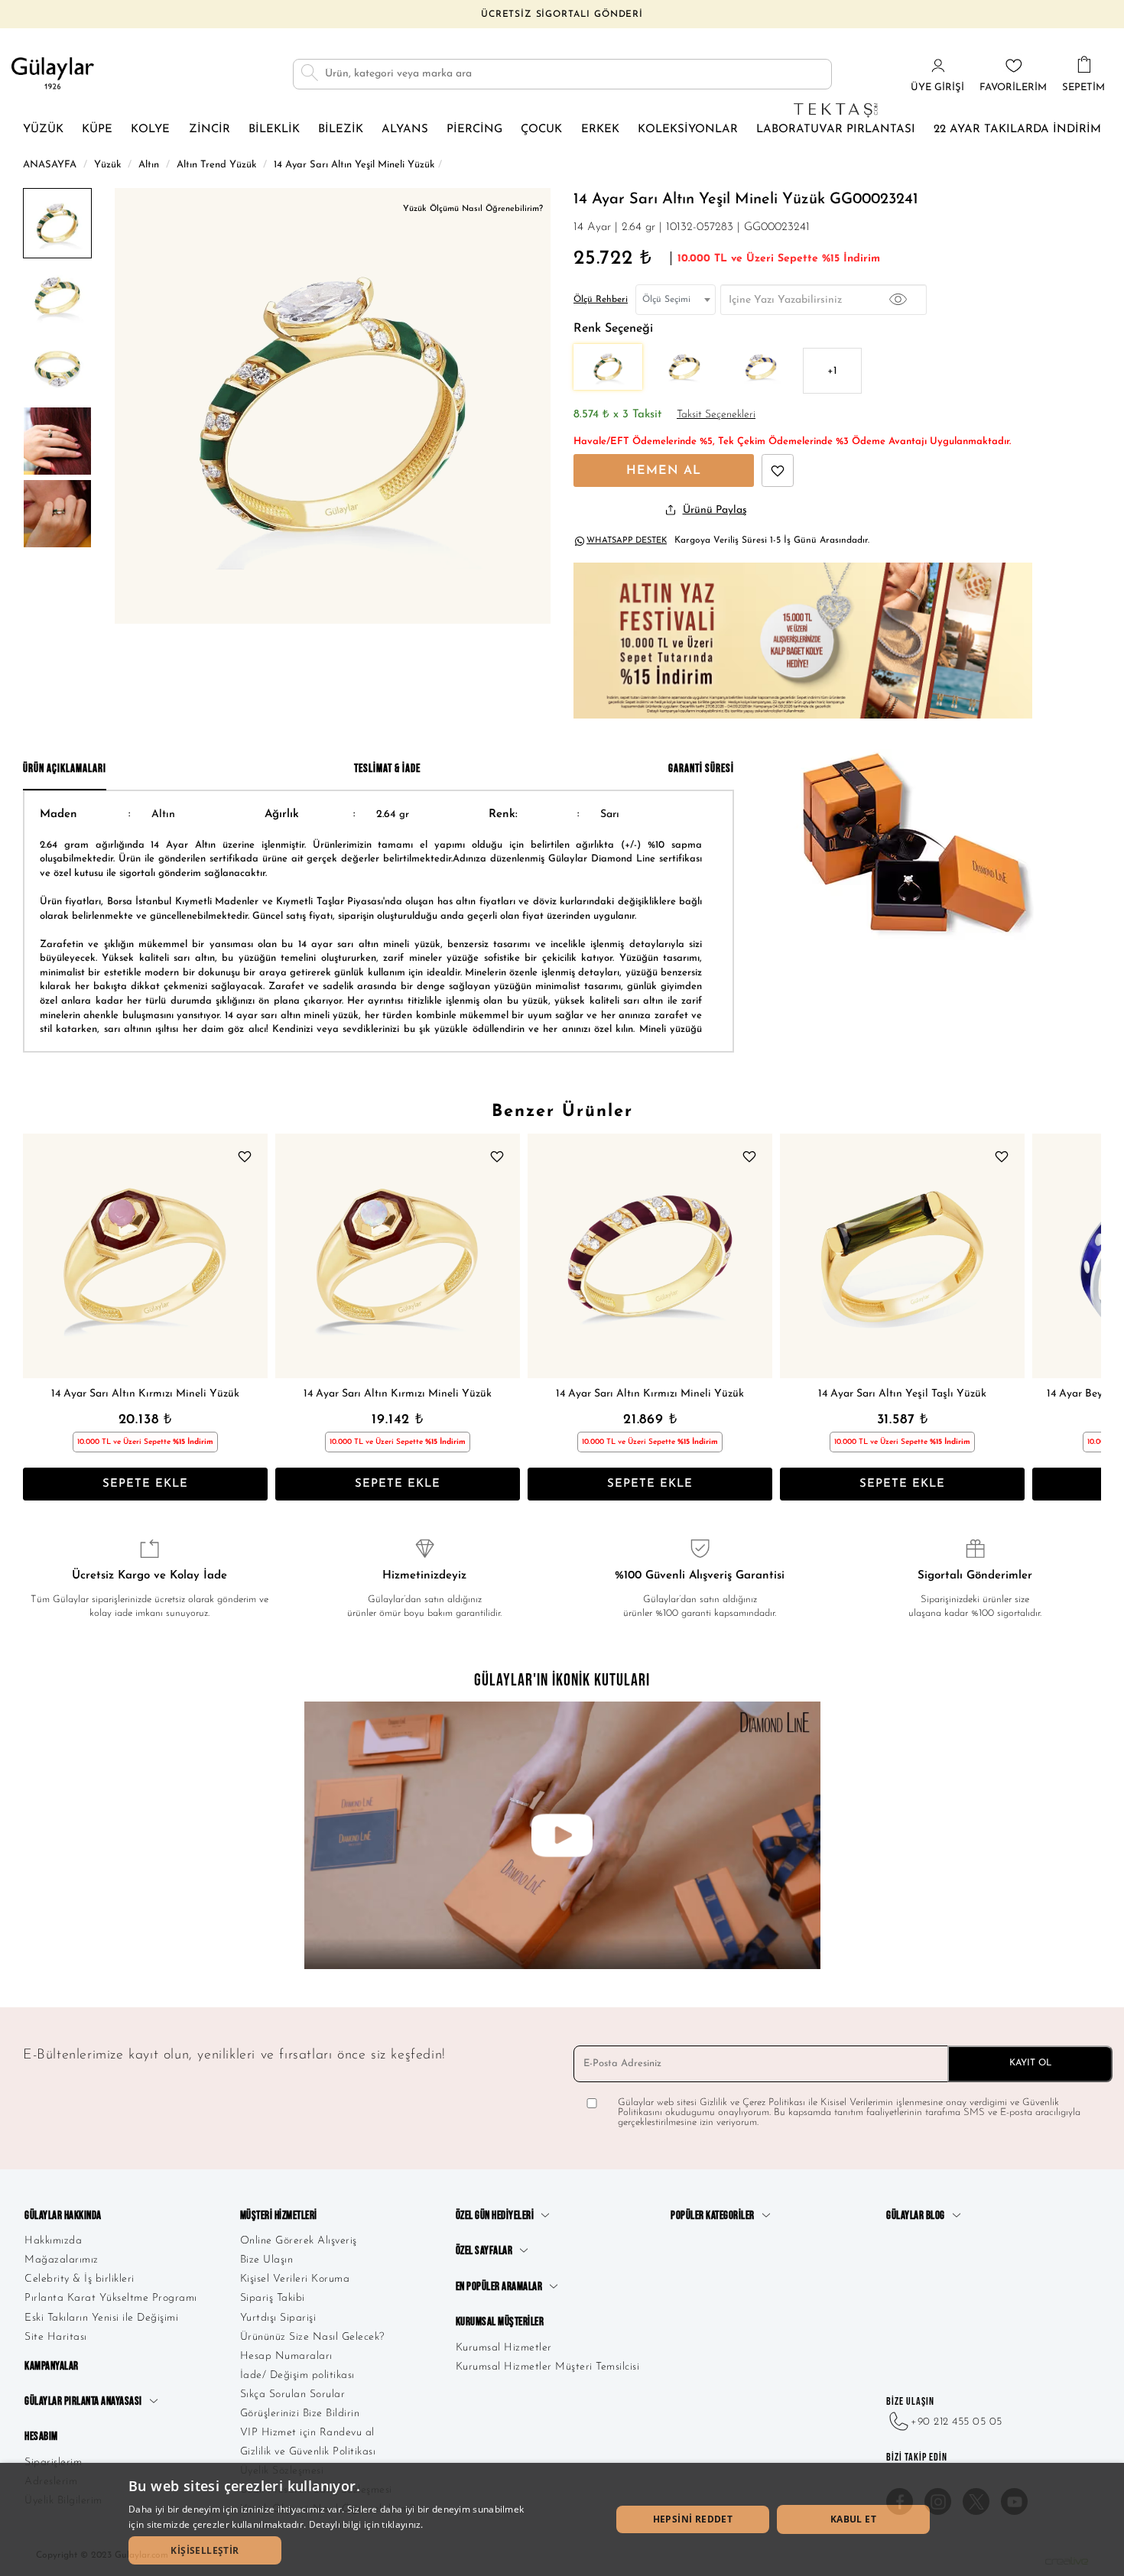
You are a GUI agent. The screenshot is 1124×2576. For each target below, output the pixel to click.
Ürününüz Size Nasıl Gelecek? (312, 2337)
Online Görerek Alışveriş (299, 2241)
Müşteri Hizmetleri (279, 2216)
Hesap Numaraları (286, 2356)
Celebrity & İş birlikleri (80, 2279)
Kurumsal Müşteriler (500, 2322)
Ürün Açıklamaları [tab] (65, 769)
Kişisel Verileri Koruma (295, 2279)
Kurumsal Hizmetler (504, 2348)
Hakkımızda (53, 2241)
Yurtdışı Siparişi (278, 2318)
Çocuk (541, 130)
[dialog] (562, 2519)
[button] (205, 2550)
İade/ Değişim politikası (297, 2375)
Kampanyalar (52, 2366)
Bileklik (274, 130)
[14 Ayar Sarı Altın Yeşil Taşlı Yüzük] (902, 1256)
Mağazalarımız (62, 2260)
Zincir (210, 130)
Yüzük (43, 130)
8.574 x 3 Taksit (617, 415)
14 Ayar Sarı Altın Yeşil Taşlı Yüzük (902, 1394)
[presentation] (38, 1317)
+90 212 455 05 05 (957, 2422)
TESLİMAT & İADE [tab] (387, 769)
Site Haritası (56, 2337)
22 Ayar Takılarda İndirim (1017, 130)
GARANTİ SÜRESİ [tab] (701, 769)
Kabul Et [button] (853, 2519)
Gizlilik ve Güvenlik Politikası (308, 2452)
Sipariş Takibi (273, 2298)
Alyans (405, 130)
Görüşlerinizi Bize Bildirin (300, 2414)
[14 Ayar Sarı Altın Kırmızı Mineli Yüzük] (145, 1256)
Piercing (474, 130)
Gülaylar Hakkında (63, 2216)
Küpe (97, 130)
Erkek (600, 130)
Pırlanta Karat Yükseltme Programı (111, 2298)
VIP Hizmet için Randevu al (307, 2433)
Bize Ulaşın (267, 2260)
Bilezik (341, 130)
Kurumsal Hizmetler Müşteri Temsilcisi (548, 2367)
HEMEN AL (664, 471)
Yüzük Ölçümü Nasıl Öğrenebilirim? (473, 209)
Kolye (150, 130)
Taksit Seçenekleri (716, 415)
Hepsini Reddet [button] (693, 2519)
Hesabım (41, 2436)
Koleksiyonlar (688, 130)
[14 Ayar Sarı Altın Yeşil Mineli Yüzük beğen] (778, 470)
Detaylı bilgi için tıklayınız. (366, 2524)
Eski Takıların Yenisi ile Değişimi (101, 2318)
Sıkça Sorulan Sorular (293, 2394)
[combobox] (676, 300)
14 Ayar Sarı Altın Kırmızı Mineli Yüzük (145, 1394)
